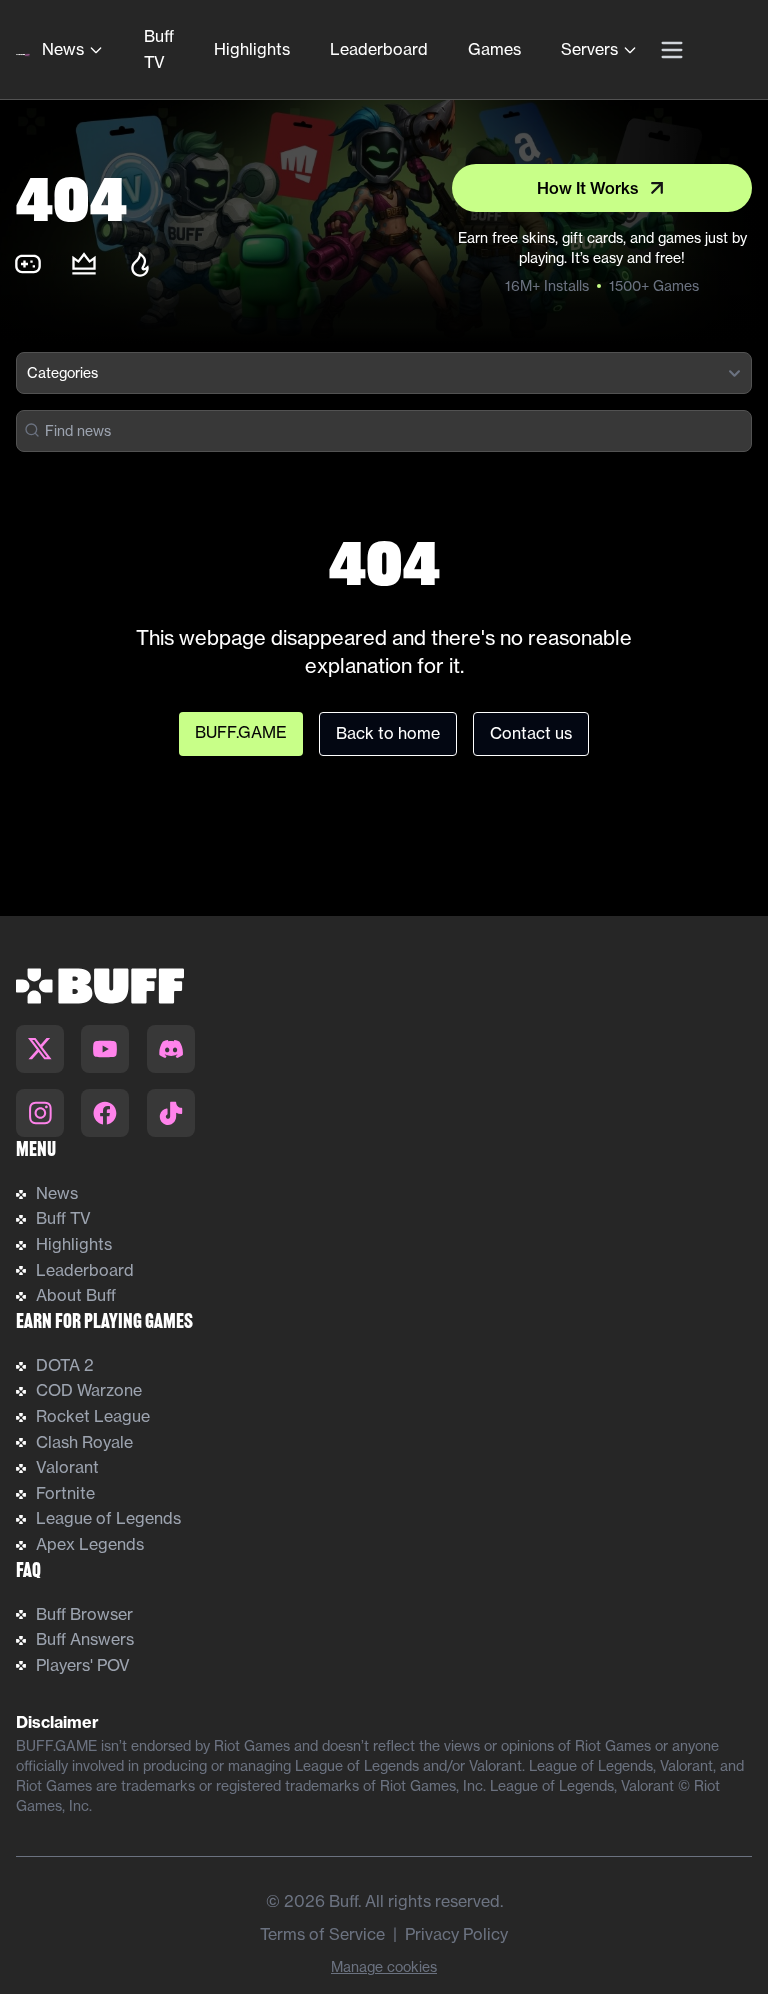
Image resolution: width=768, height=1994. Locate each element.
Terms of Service (322, 1934)
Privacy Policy (456, 1934)
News (63, 49)
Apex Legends (90, 1544)
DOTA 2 (65, 1365)
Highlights (252, 49)
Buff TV (159, 49)
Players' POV (83, 1665)
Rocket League (93, 1416)
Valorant (67, 1467)
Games (494, 49)
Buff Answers (85, 1639)
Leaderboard (379, 49)
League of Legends (108, 1518)
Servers (589, 49)
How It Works (588, 188)
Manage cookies (384, 1966)
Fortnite (65, 1493)
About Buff (76, 1295)
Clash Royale (84, 1442)
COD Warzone (89, 1390)
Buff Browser (84, 1614)
